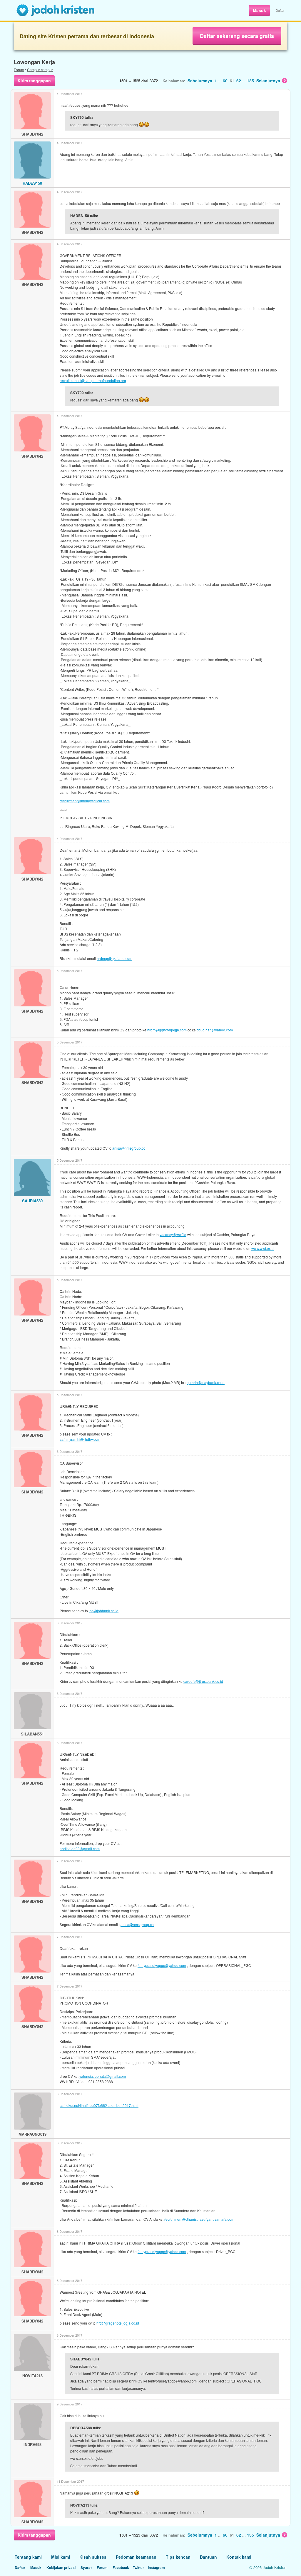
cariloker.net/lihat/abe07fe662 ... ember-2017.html (99, 2105)
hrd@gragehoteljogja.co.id (118, 2323)
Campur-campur (40, 70)
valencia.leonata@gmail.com (103, 2076)
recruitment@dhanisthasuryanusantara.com (199, 2219)
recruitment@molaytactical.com (85, 801)
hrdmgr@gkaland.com (114, 958)
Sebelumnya (200, 81)
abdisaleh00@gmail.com (80, 1849)
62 (239, 81)
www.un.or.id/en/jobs (87, 2458)
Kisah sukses (93, 2557)
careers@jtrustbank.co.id (203, 1681)
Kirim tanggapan (34, 81)
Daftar (280, 10)
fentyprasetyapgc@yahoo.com (162, 1965)
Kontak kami (239, 2557)
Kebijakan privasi (61, 2567)
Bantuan (208, 2557)
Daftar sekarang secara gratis (237, 36)
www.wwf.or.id (262, 1248)
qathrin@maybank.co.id (206, 1382)
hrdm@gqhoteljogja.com (167, 1030)
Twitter (138, 2567)
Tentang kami (28, 2557)
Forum (19, 70)
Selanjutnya (268, 81)
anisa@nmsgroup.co (129, 1148)
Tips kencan (178, 2557)
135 (250, 81)
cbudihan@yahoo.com (215, 1030)
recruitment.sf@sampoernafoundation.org (93, 380)
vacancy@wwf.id (173, 1234)
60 (225, 81)
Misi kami (61, 2557)
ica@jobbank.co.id (104, 1611)
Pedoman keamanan (136, 2557)
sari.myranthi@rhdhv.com (80, 1439)
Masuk (259, 10)
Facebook (121, 2567)
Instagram (156, 2567)
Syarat (86, 2567)
